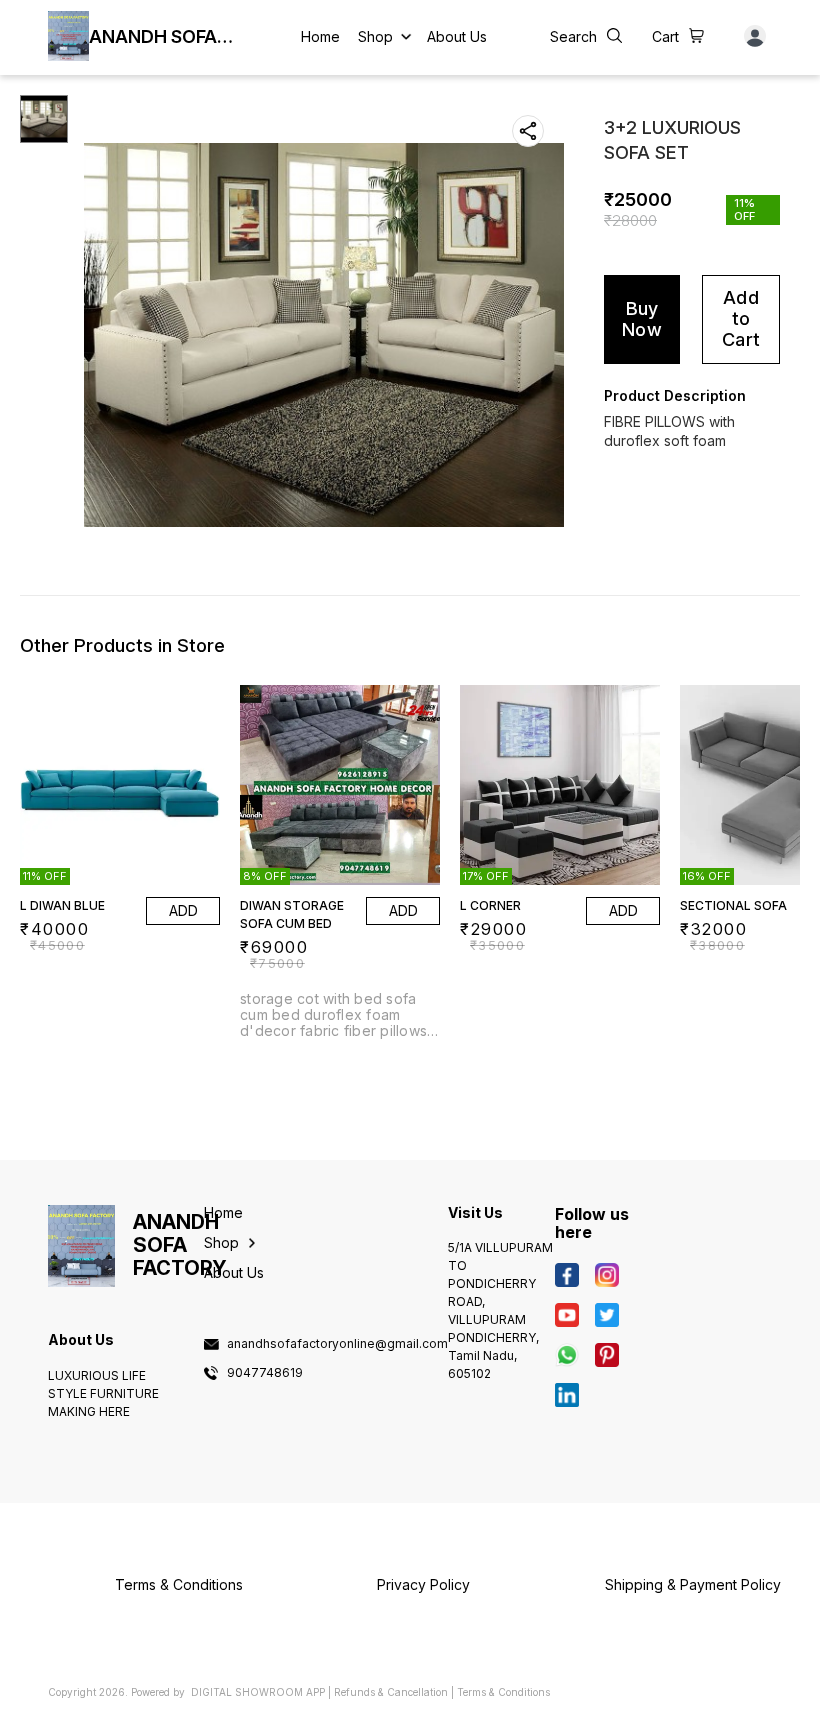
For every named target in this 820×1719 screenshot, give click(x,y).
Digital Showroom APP (258, 1692)
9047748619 (265, 1373)
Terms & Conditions (503, 1692)
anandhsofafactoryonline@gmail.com (337, 1344)
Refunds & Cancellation (391, 1692)
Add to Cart (741, 318)
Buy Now (642, 319)
